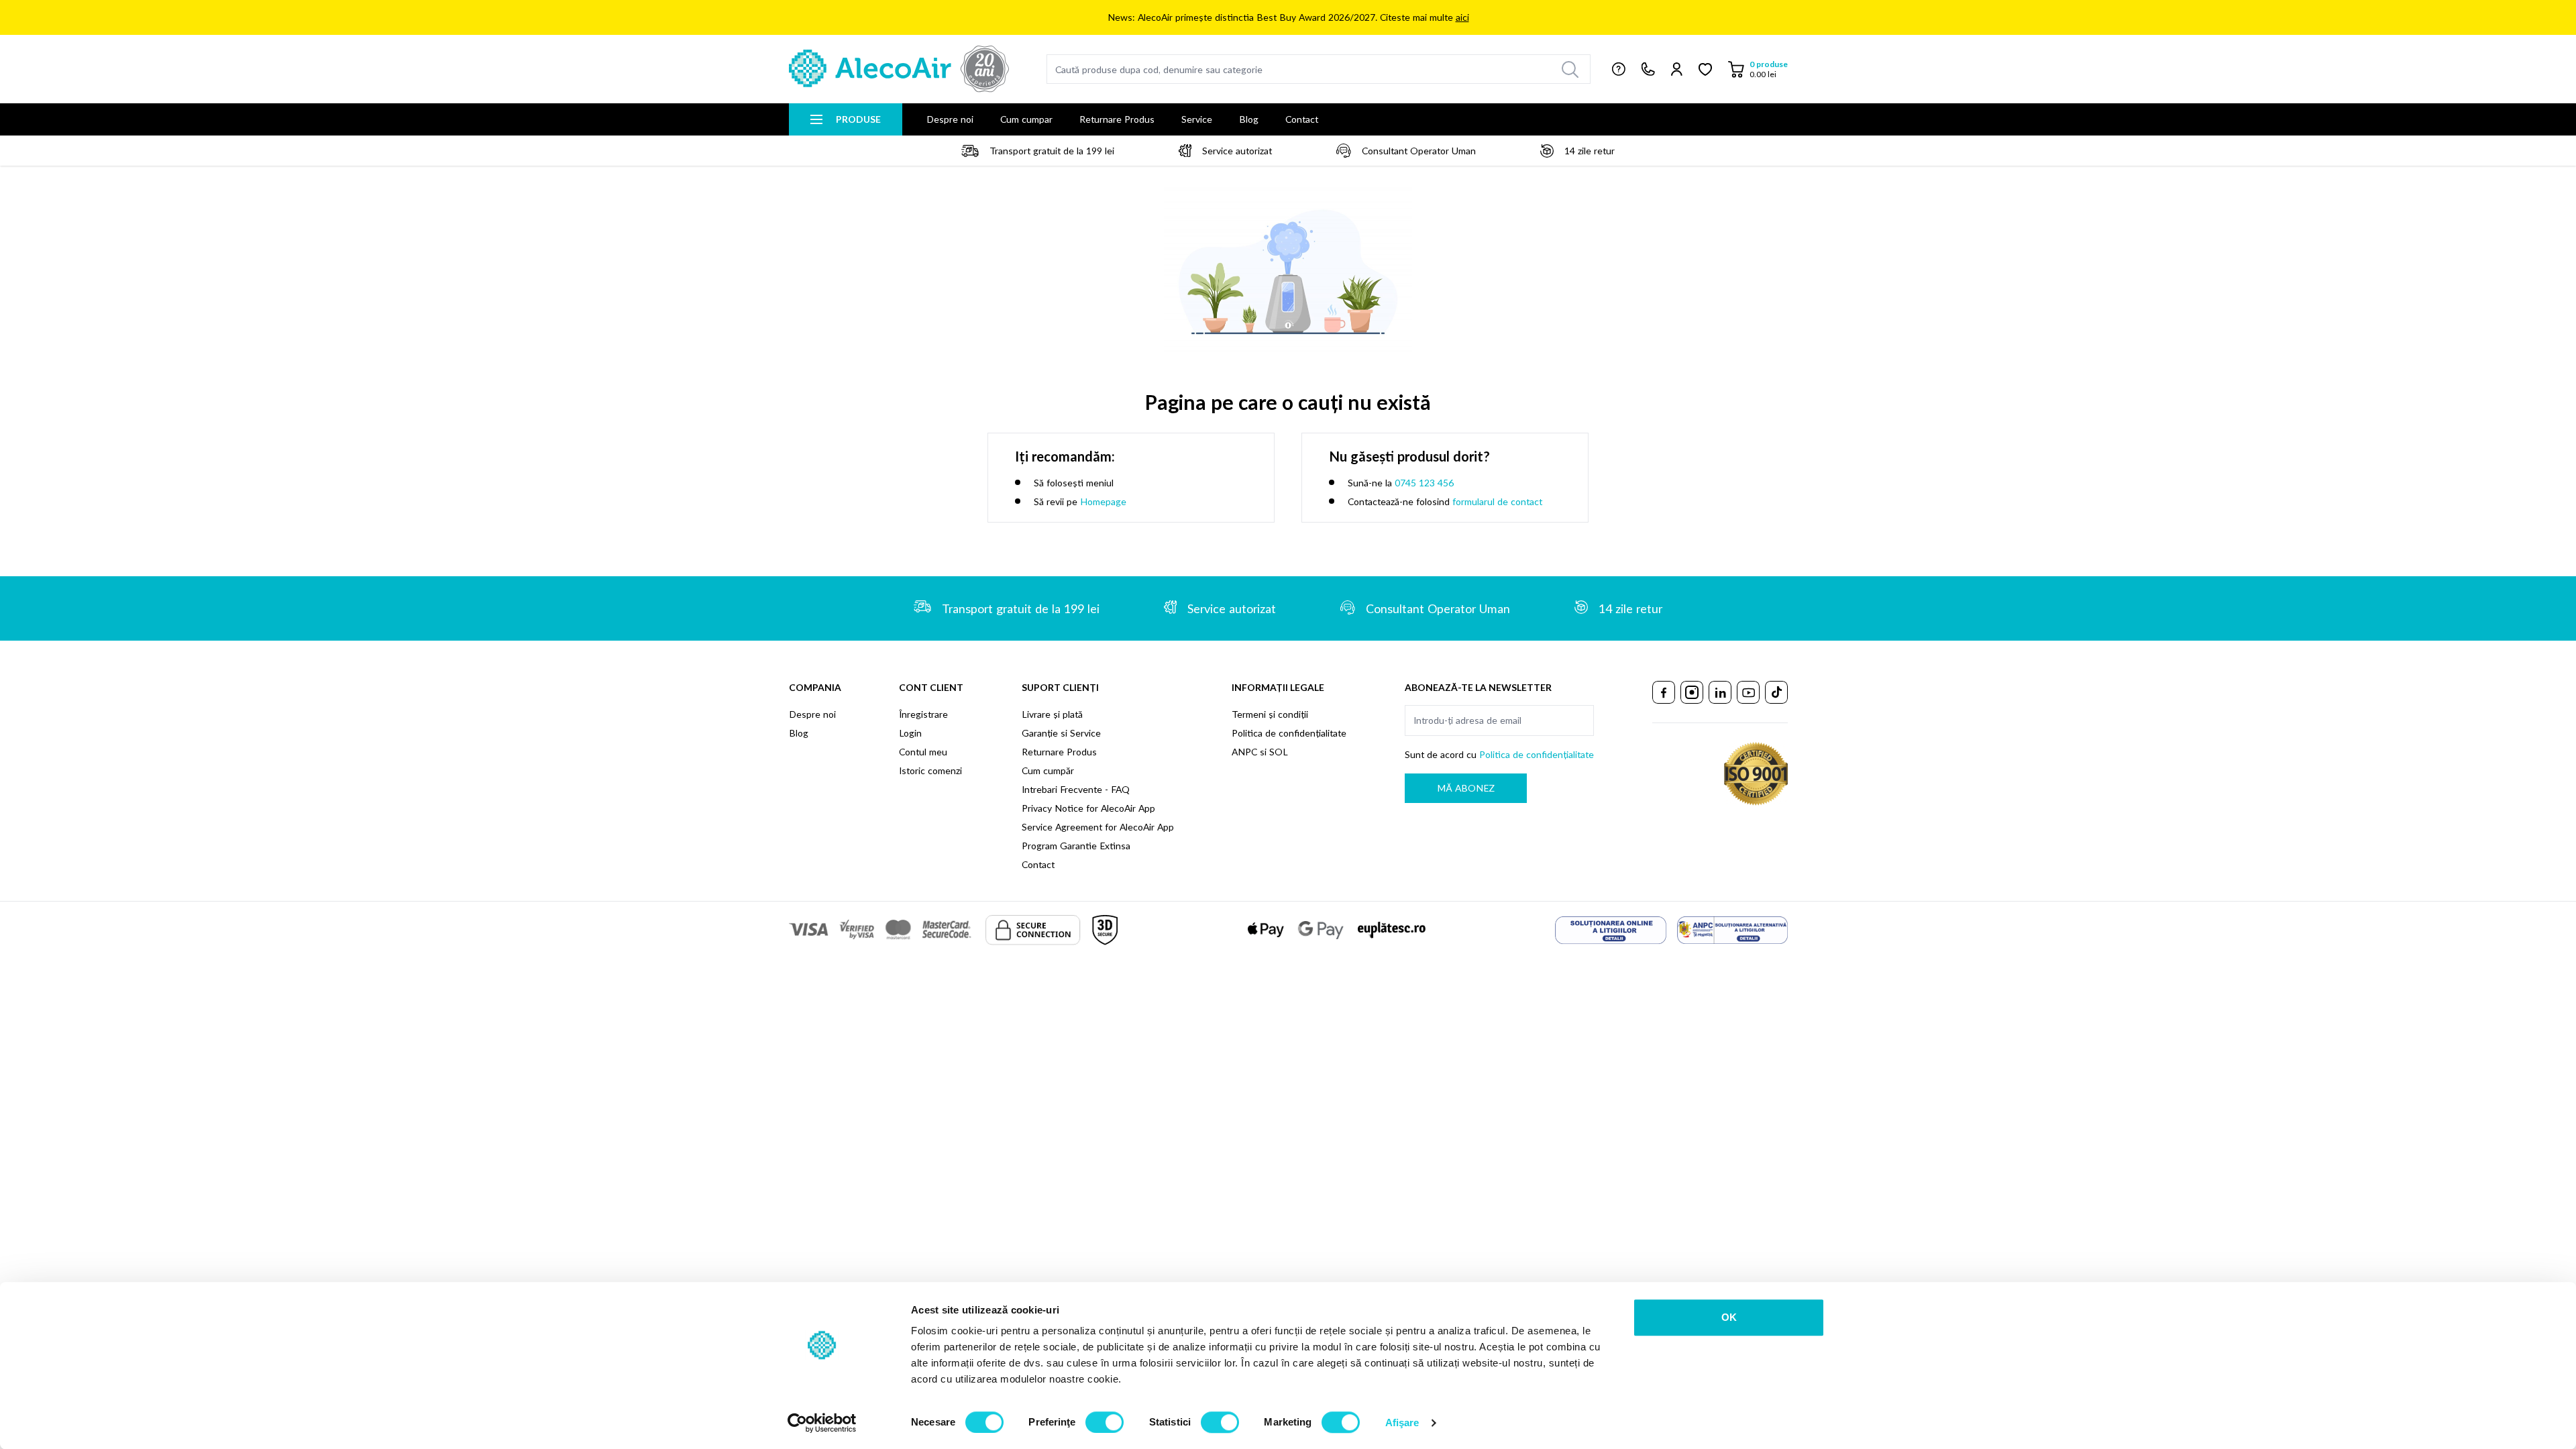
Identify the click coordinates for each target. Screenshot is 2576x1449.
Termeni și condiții (1270, 714)
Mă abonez (1466, 788)
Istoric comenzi (930, 770)
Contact (1302, 119)
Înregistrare (923, 714)
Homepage (1103, 501)
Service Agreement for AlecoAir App (1098, 827)
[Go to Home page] (899, 69)
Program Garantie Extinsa (1076, 846)
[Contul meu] (1677, 69)
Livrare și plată (1052, 714)
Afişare (1402, 1423)
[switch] (1105, 1422)
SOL (1279, 752)
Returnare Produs (1117, 119)
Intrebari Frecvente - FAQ (1076, 789)
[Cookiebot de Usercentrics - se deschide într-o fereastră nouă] (822, 1423)
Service (1197, 119)
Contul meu (923, 752)
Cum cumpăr (1048, 770)
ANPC (1244, 752)
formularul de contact (1497, 501)
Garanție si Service (1061, 733)
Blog (1249, 119)
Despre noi (950, 119)
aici (1462, 17)
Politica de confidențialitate (1289, 733)
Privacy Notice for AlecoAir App (1088, 808)
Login (910, 733)
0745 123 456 (1424, 483)
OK (1729, 1317)
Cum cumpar (1026, 119)
